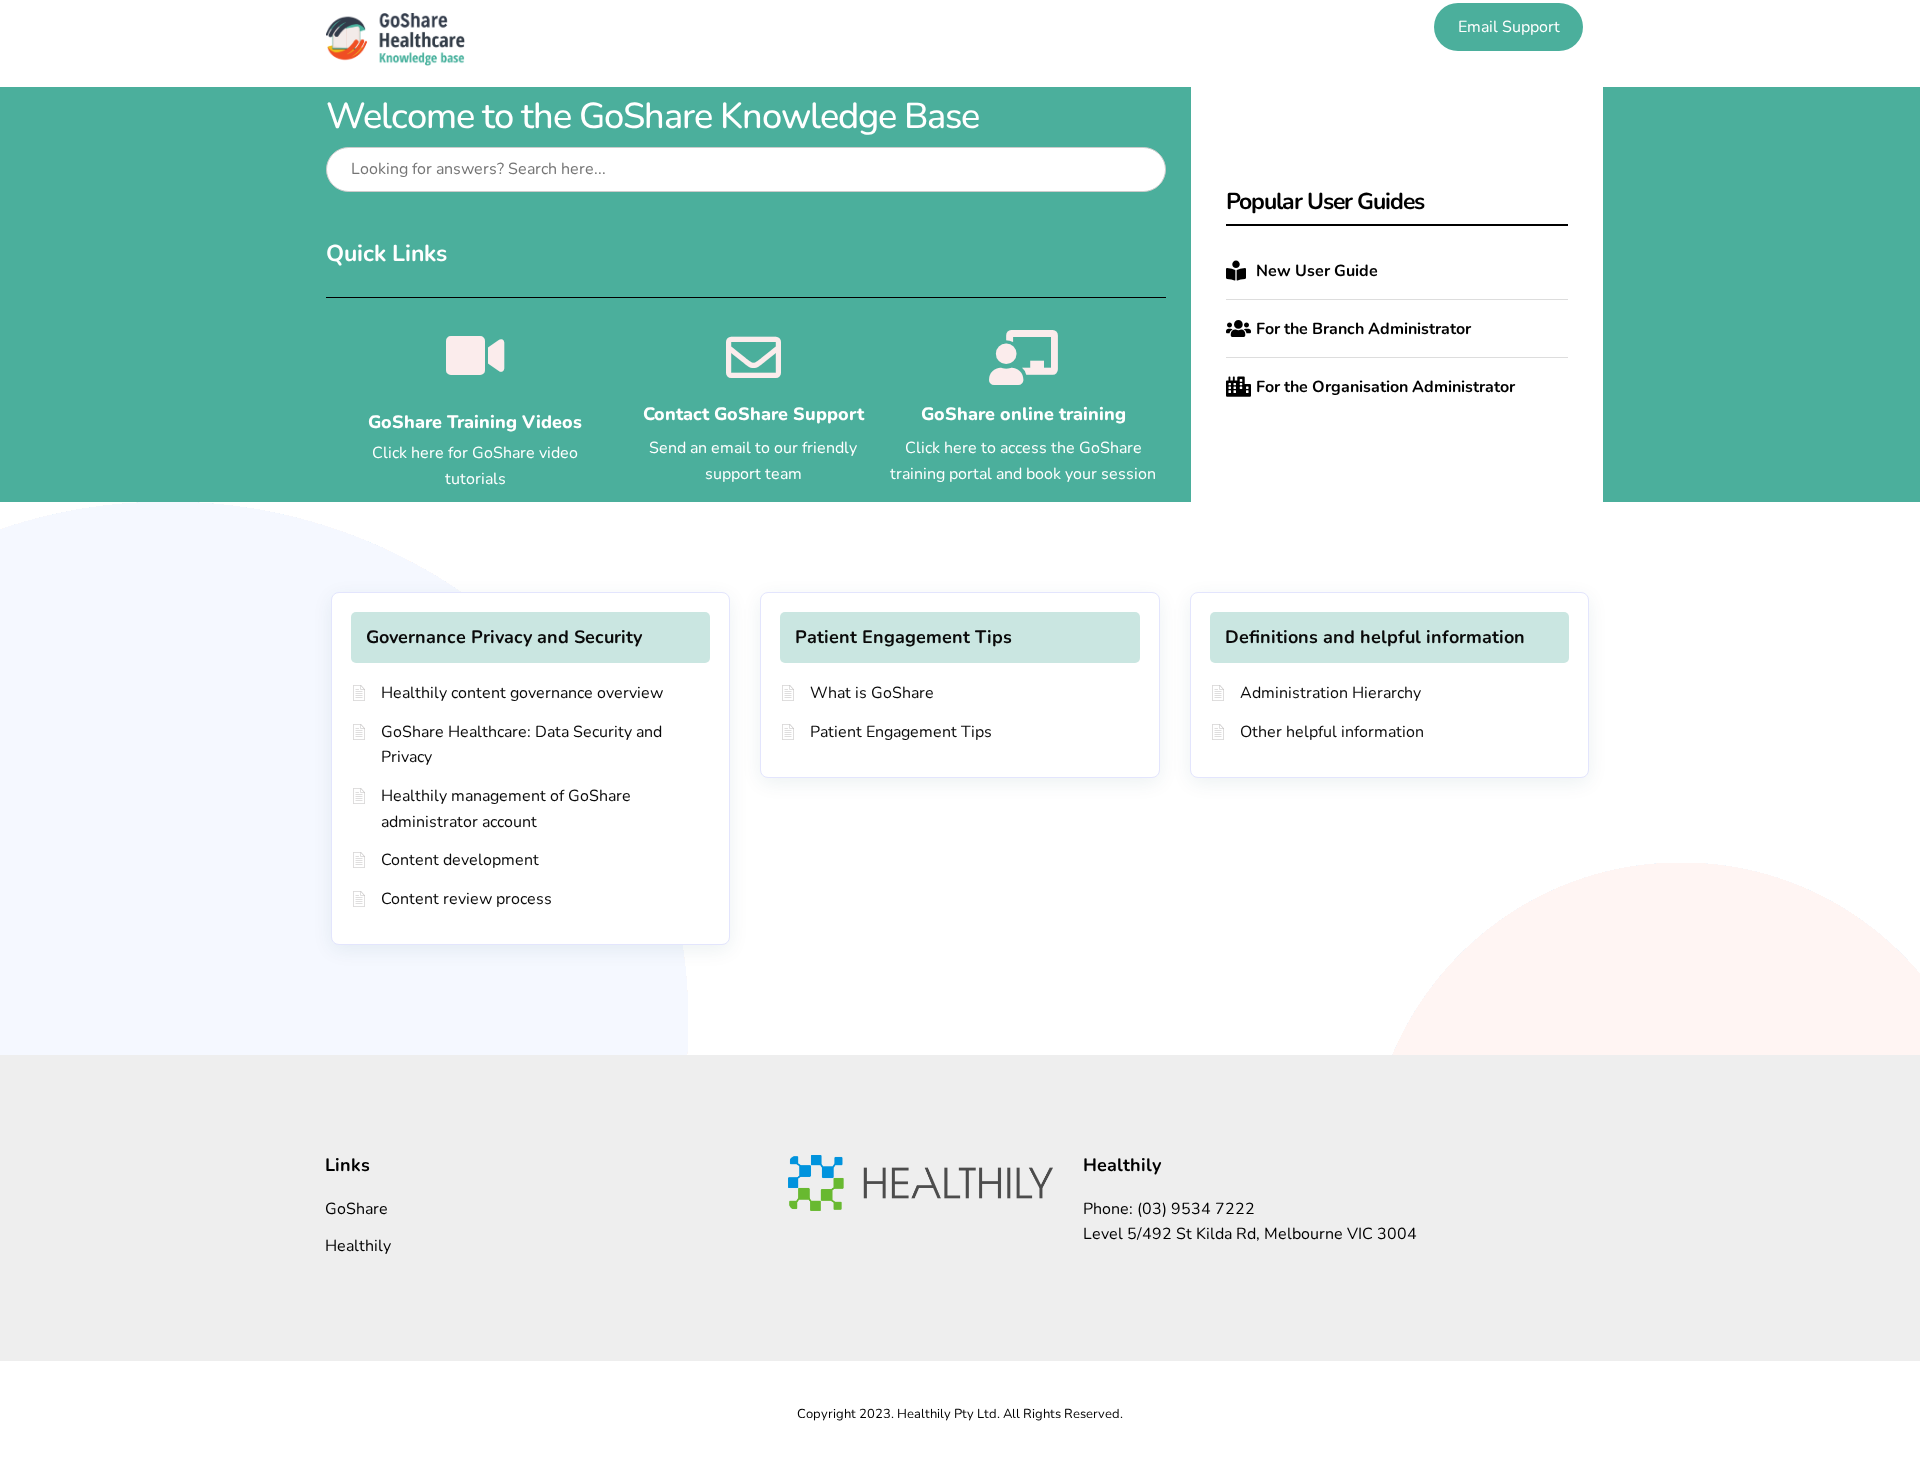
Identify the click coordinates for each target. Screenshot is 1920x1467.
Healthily (358, 1246)
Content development (460, 860)
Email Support (1509, 27)
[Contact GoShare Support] (753, 357)
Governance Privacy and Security (504, 637)
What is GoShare (872, 693)
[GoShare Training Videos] (475, 356)
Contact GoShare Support (753, 414)
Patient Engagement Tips (903, 637)
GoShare (356, 1209)
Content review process (466, 899)
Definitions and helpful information (1375, 637)
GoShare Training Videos (475, 422)
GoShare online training (1023, 414)
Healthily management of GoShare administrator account (506, 809)
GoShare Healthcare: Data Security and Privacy (521, 745)
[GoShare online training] (1023, 357)
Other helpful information (1332, 732)
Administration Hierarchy (1330, 693)
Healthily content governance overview (522, 693)
